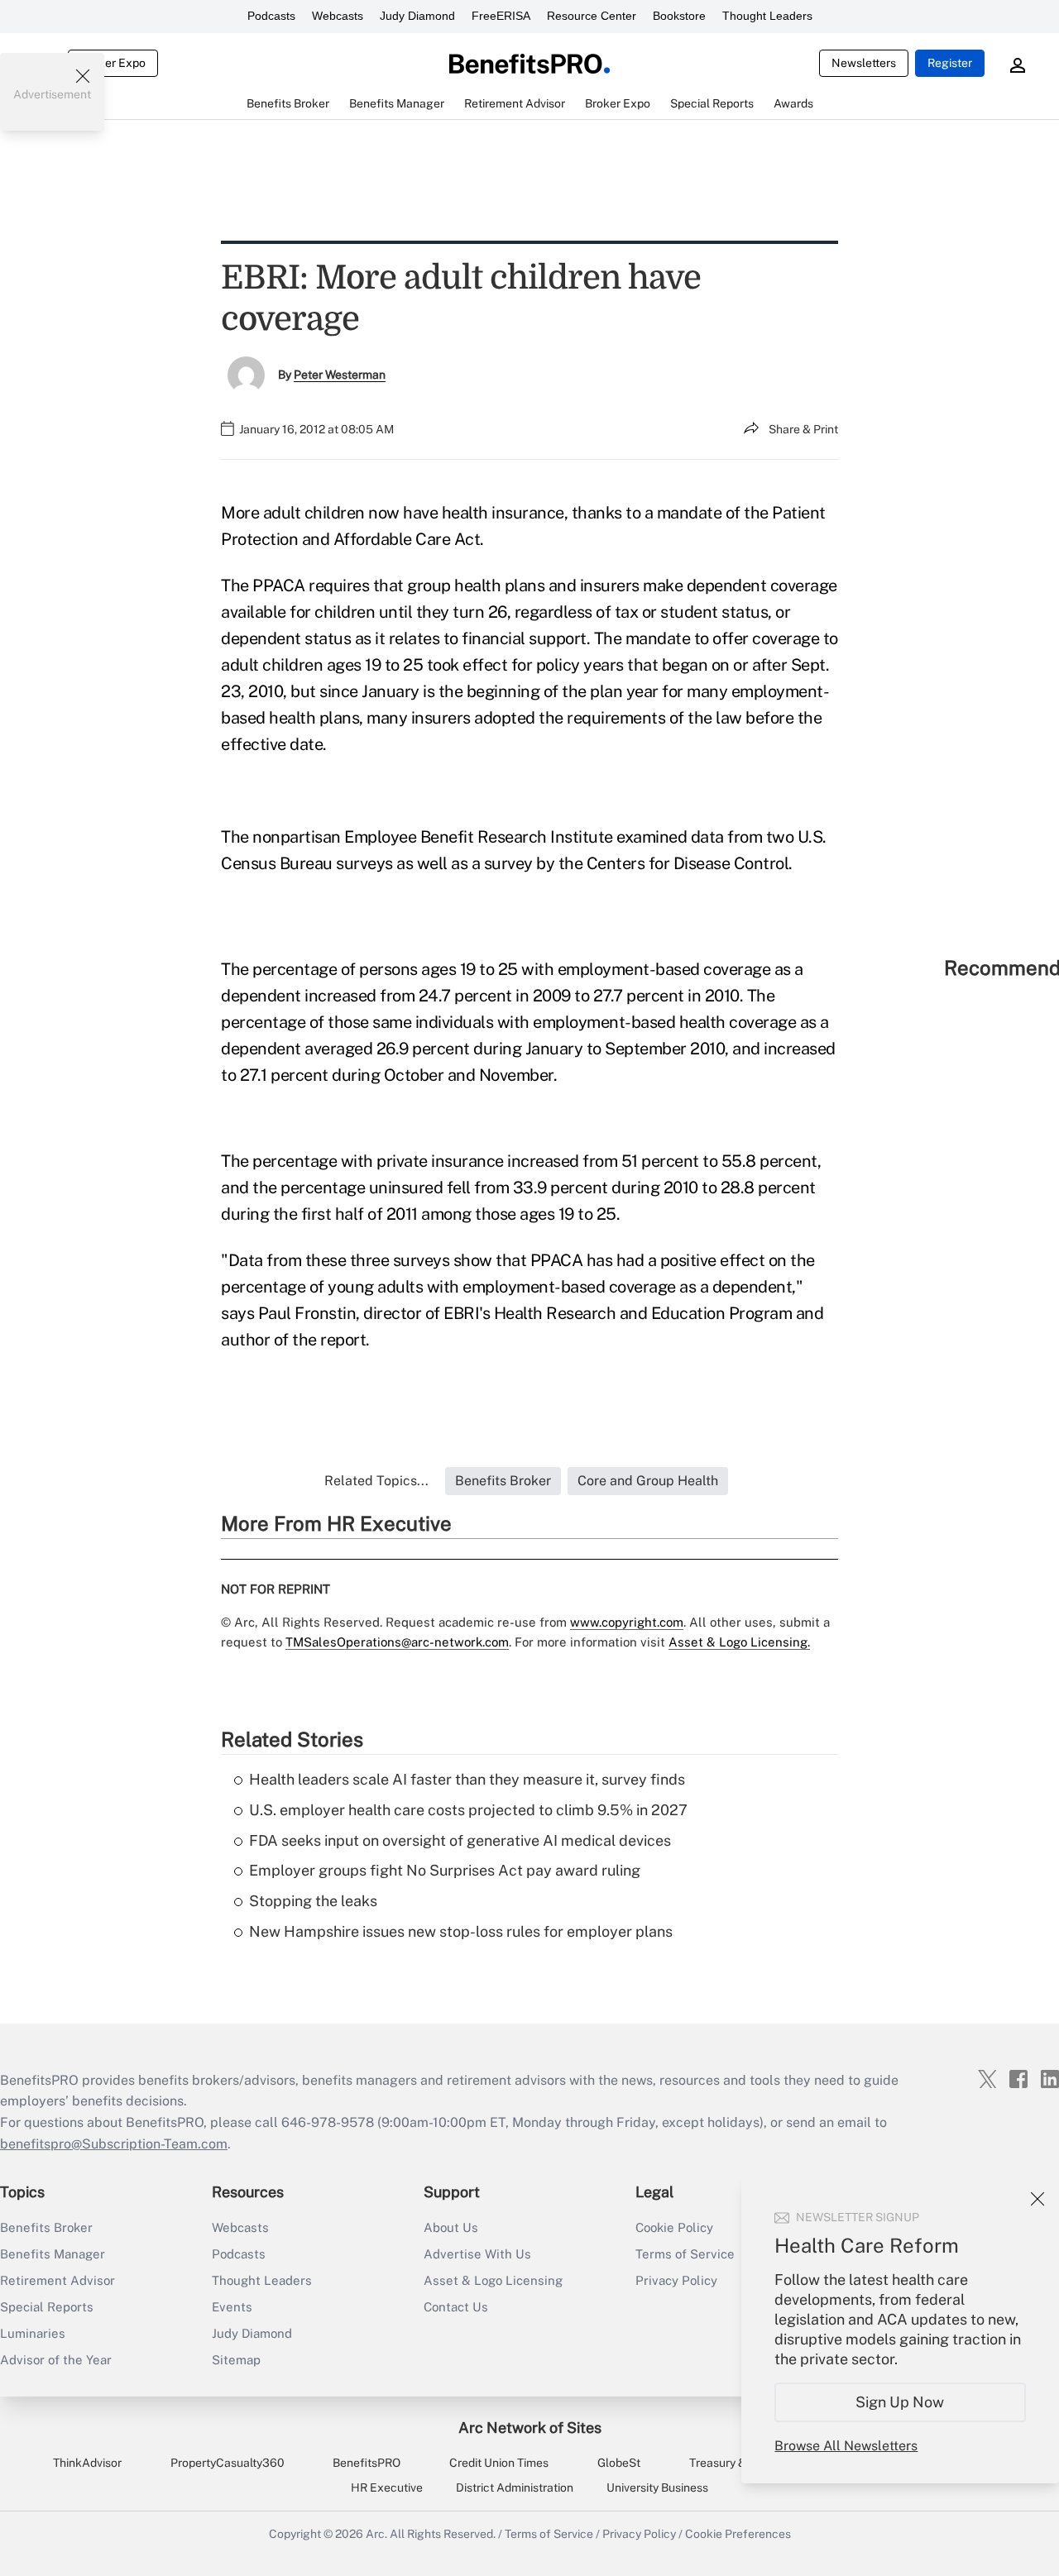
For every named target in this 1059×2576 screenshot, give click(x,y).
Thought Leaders (767, 16)
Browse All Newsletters (846, 2446)
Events (232, 2307)
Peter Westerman (340, 375)
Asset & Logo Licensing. (739, 1642)
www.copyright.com (627, 1622)
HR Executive (387, 2488)
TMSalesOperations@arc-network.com (397, 1642)
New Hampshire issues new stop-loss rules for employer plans (461, 1931)
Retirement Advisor (58, 2280)
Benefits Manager (53, 2254)
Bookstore (679, 16)
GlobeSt (619, 2463)
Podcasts (271, 16)
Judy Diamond (417, 16)
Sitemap (236, 2360)
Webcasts (338, 16)
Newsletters (864, 63)
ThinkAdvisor (87, 2463)
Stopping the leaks (313, 1901)
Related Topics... (376, 1481)
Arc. (376, 2534)
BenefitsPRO (367, 2463)
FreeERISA (501, 16)
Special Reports (47, 2307)
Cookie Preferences (738, 2534)
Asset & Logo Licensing (493, 2280)
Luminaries (33, 2333)
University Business (657, 2488)
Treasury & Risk (730, 2463)
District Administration (515, 2488)
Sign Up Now (901, 2402)
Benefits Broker (46, 2227)
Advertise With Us (477, 2254)
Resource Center (592, 16)
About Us (451, 2227)
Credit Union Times (499, 2463)
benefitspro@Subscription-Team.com (114, 2144)
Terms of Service (549, 2534)
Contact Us (456, 2307)
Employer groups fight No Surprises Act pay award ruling (445, 1870)
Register (950, 63)
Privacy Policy (639, 2534)
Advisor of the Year (56, 2360)
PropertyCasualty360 (228, 2463)
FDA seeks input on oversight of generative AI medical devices (460, 1840)
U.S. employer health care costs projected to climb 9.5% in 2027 (468, 1810)
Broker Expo (113, 63)
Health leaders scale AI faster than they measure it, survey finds (467, 1779)
